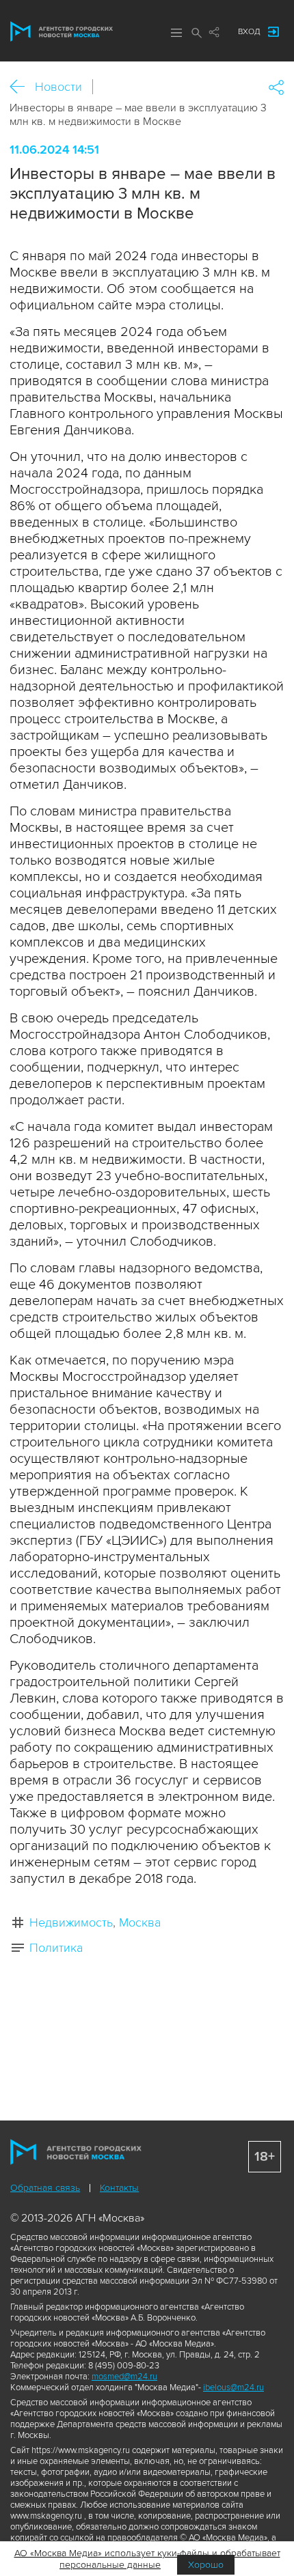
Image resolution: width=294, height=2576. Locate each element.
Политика (56, 1948)
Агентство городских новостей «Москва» (62, 31)
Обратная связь (45, 2188)
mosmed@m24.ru (124, 2377)
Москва (140, 1922)
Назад (22, 87)
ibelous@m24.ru (233, 2388)
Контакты (119, 2188)
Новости (58, 87)
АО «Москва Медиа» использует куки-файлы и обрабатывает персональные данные (147, 2559)
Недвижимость (71, 1922)
